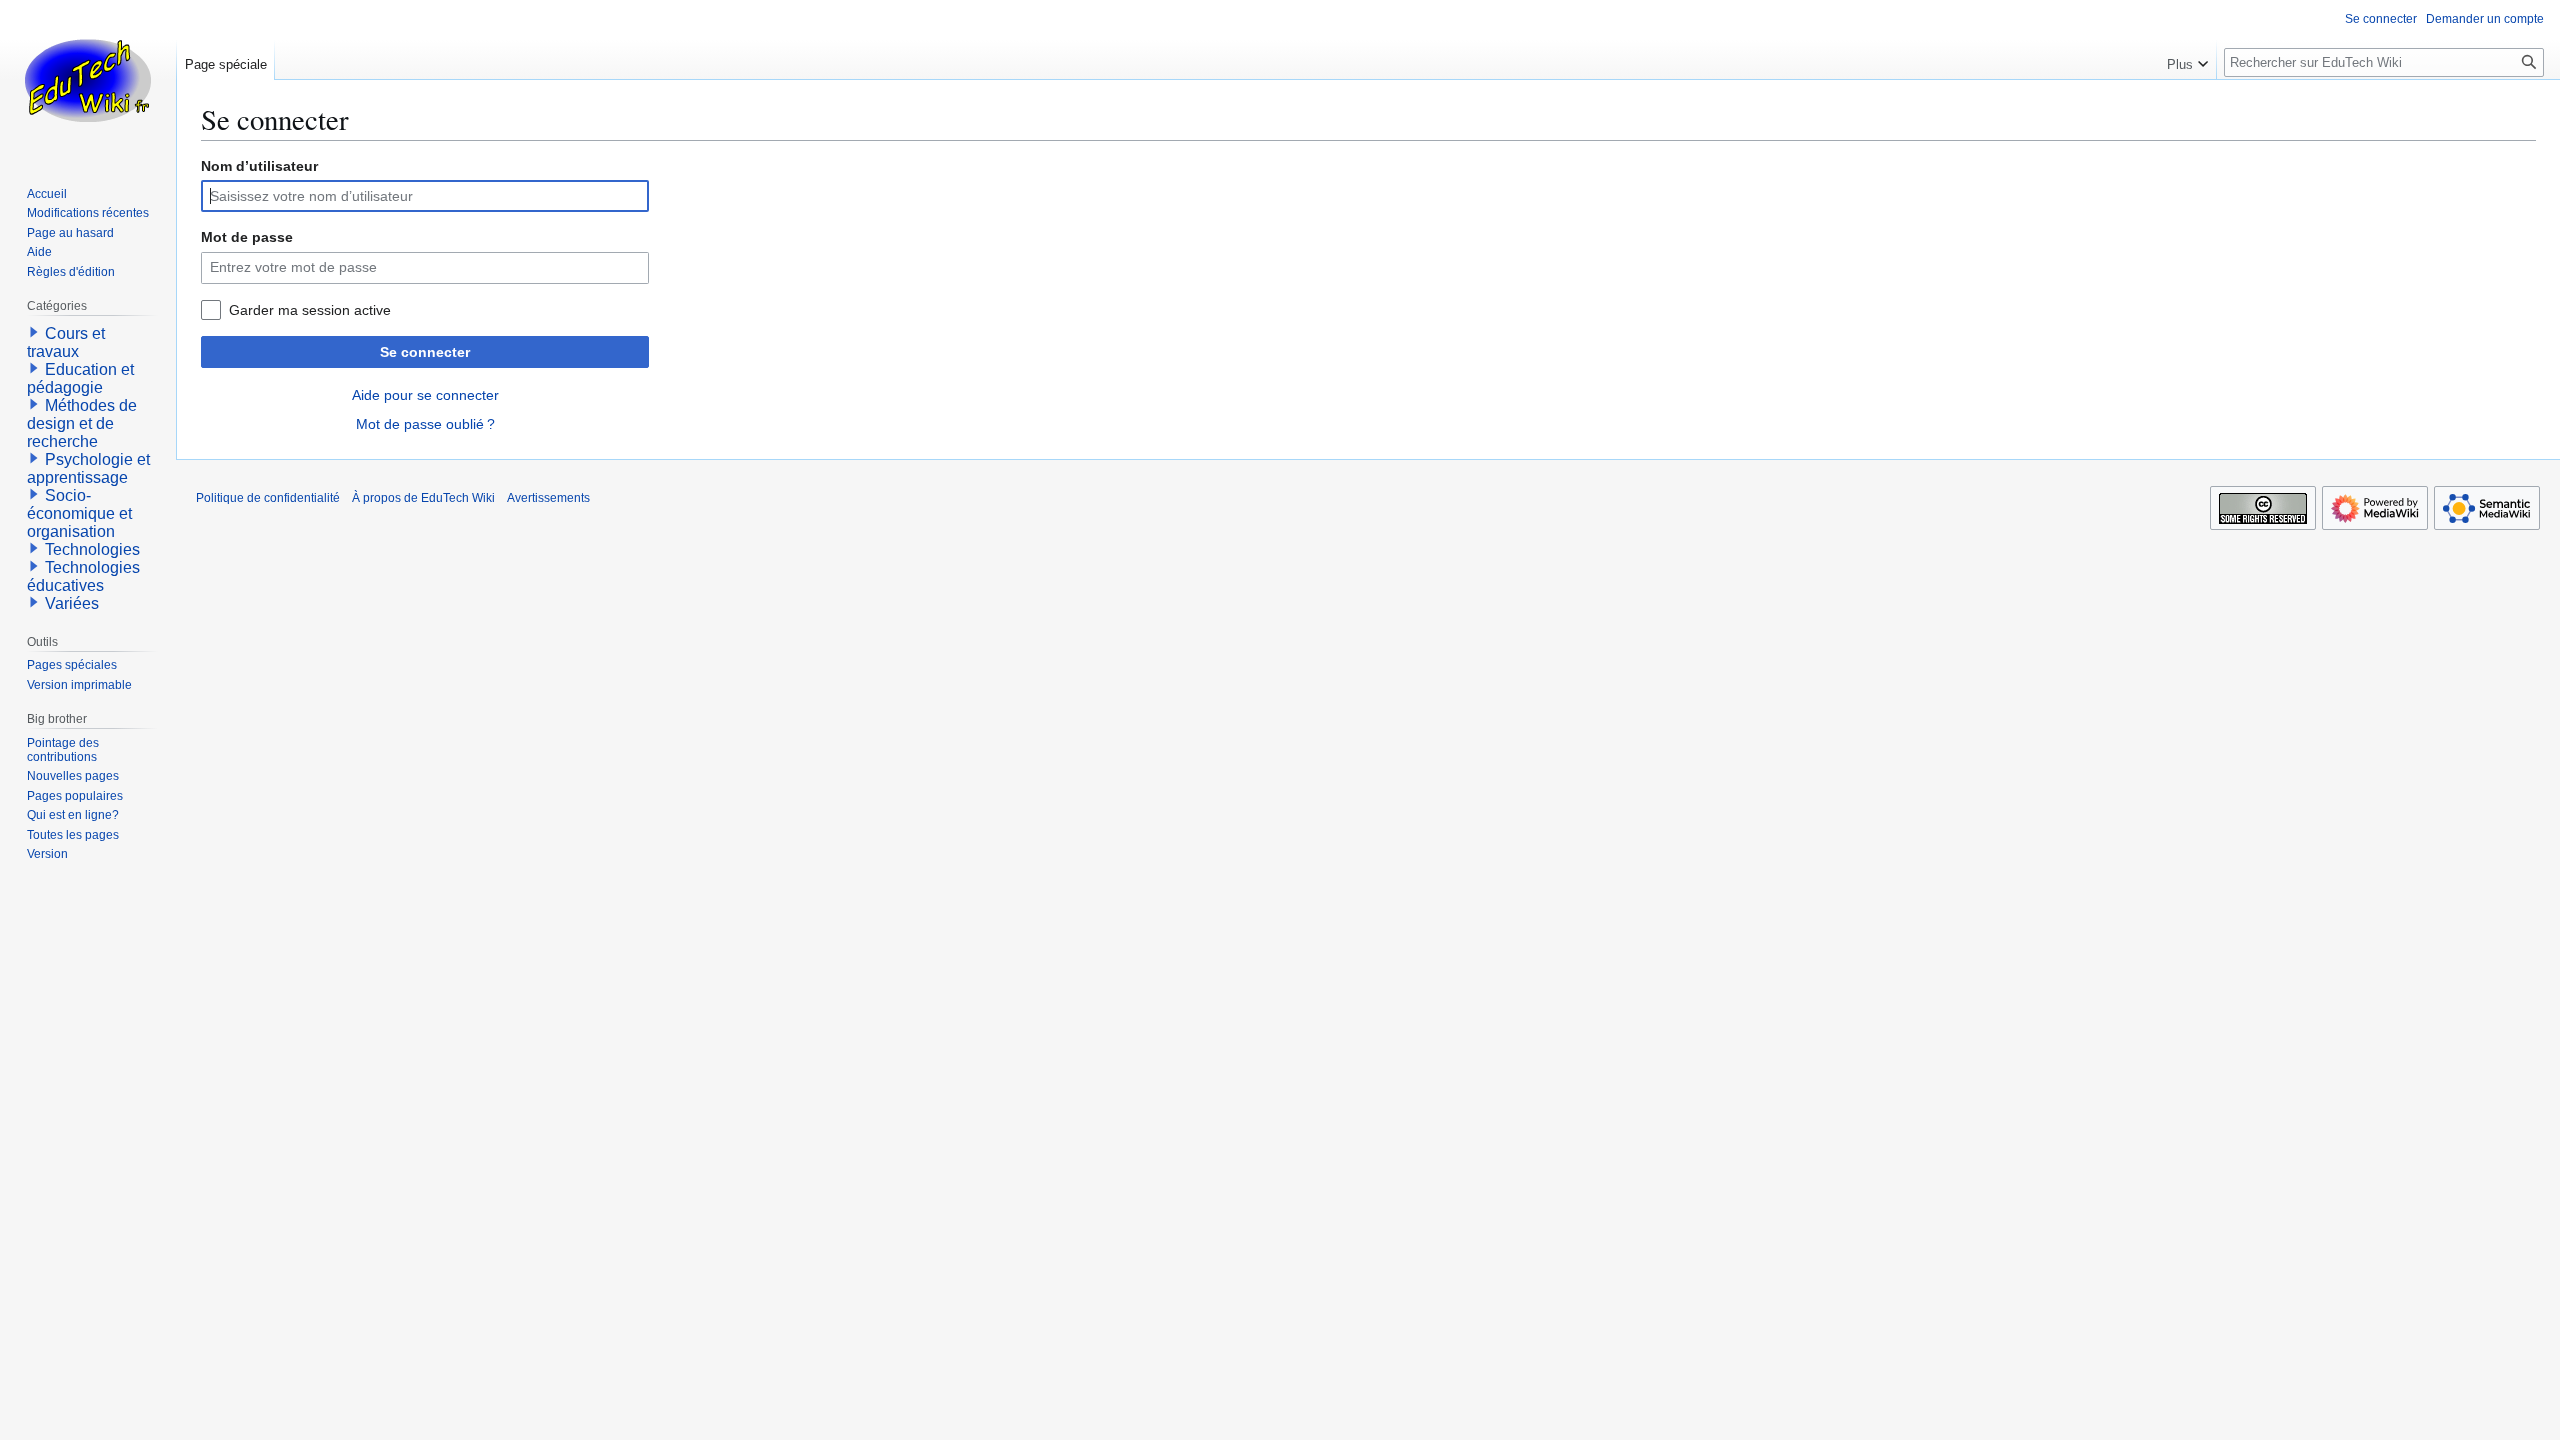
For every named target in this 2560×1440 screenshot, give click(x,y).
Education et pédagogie (80, 378)
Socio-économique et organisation (79, 513)
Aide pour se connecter (425, 395)
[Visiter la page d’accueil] (88, 80)
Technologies (92, 549)
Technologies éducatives (83, 576)
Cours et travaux (66, 342)
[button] (2187, 60)
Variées (72, 603)
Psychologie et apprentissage (88, 468)
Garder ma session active (310, 310)
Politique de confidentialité (268, 498)
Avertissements (548, 498)
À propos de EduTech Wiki (423, 498)
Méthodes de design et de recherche (82, 423)
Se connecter (425, 352)
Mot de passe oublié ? (425, 424)
